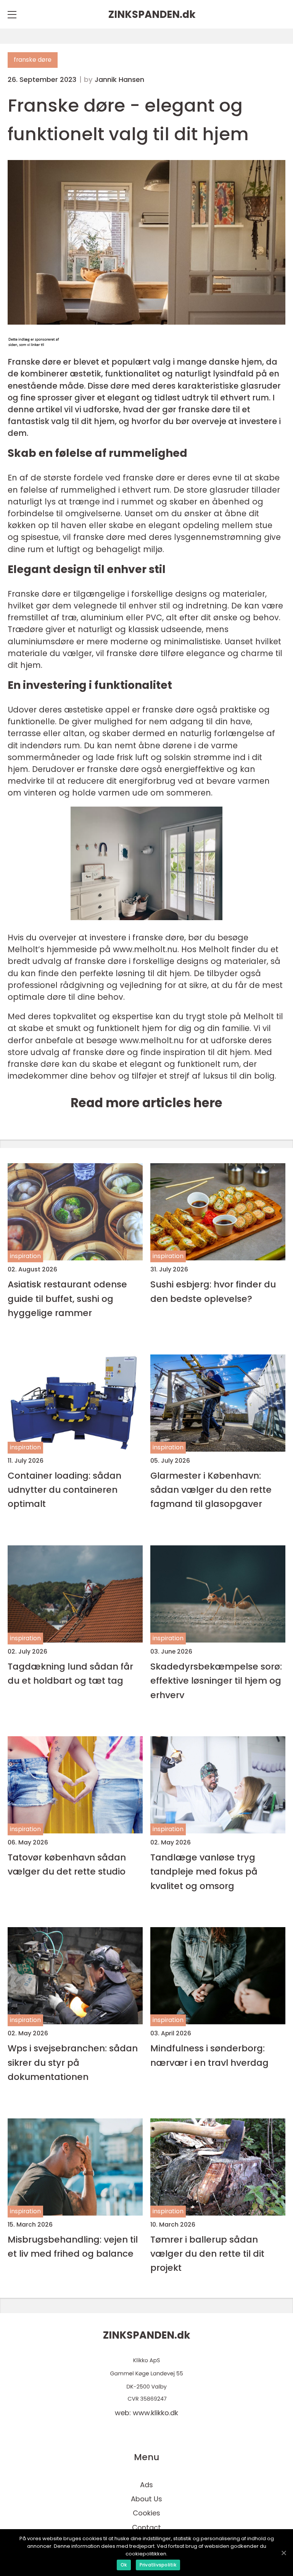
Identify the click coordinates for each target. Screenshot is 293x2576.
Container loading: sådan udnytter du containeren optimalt (64, 1490)
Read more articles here (146, 1103)
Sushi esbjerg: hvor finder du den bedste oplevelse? (213, 1291)
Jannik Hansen (119, 80)
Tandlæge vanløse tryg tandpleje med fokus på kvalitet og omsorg (204, 1872)
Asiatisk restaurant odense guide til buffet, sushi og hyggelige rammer (67, 1298)
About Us (146, 2499)
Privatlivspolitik (158, 2565)
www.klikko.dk (155, 2413)
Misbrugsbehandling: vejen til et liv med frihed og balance (73, 2246)
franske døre (33, 60)
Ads (146, 2485)
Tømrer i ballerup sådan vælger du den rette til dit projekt (207, 2254)
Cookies (146, 2513)
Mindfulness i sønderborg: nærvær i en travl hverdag (209, 2055)
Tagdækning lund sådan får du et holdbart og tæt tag (70, 1673)
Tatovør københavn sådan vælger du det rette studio (67, 1864)
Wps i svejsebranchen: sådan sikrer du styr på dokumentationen (73, 2062)
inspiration (25, 1256)
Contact (146, 2527)
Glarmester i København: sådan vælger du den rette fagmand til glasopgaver (211, 1490)
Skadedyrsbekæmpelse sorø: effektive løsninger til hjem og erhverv (216, 1681)
